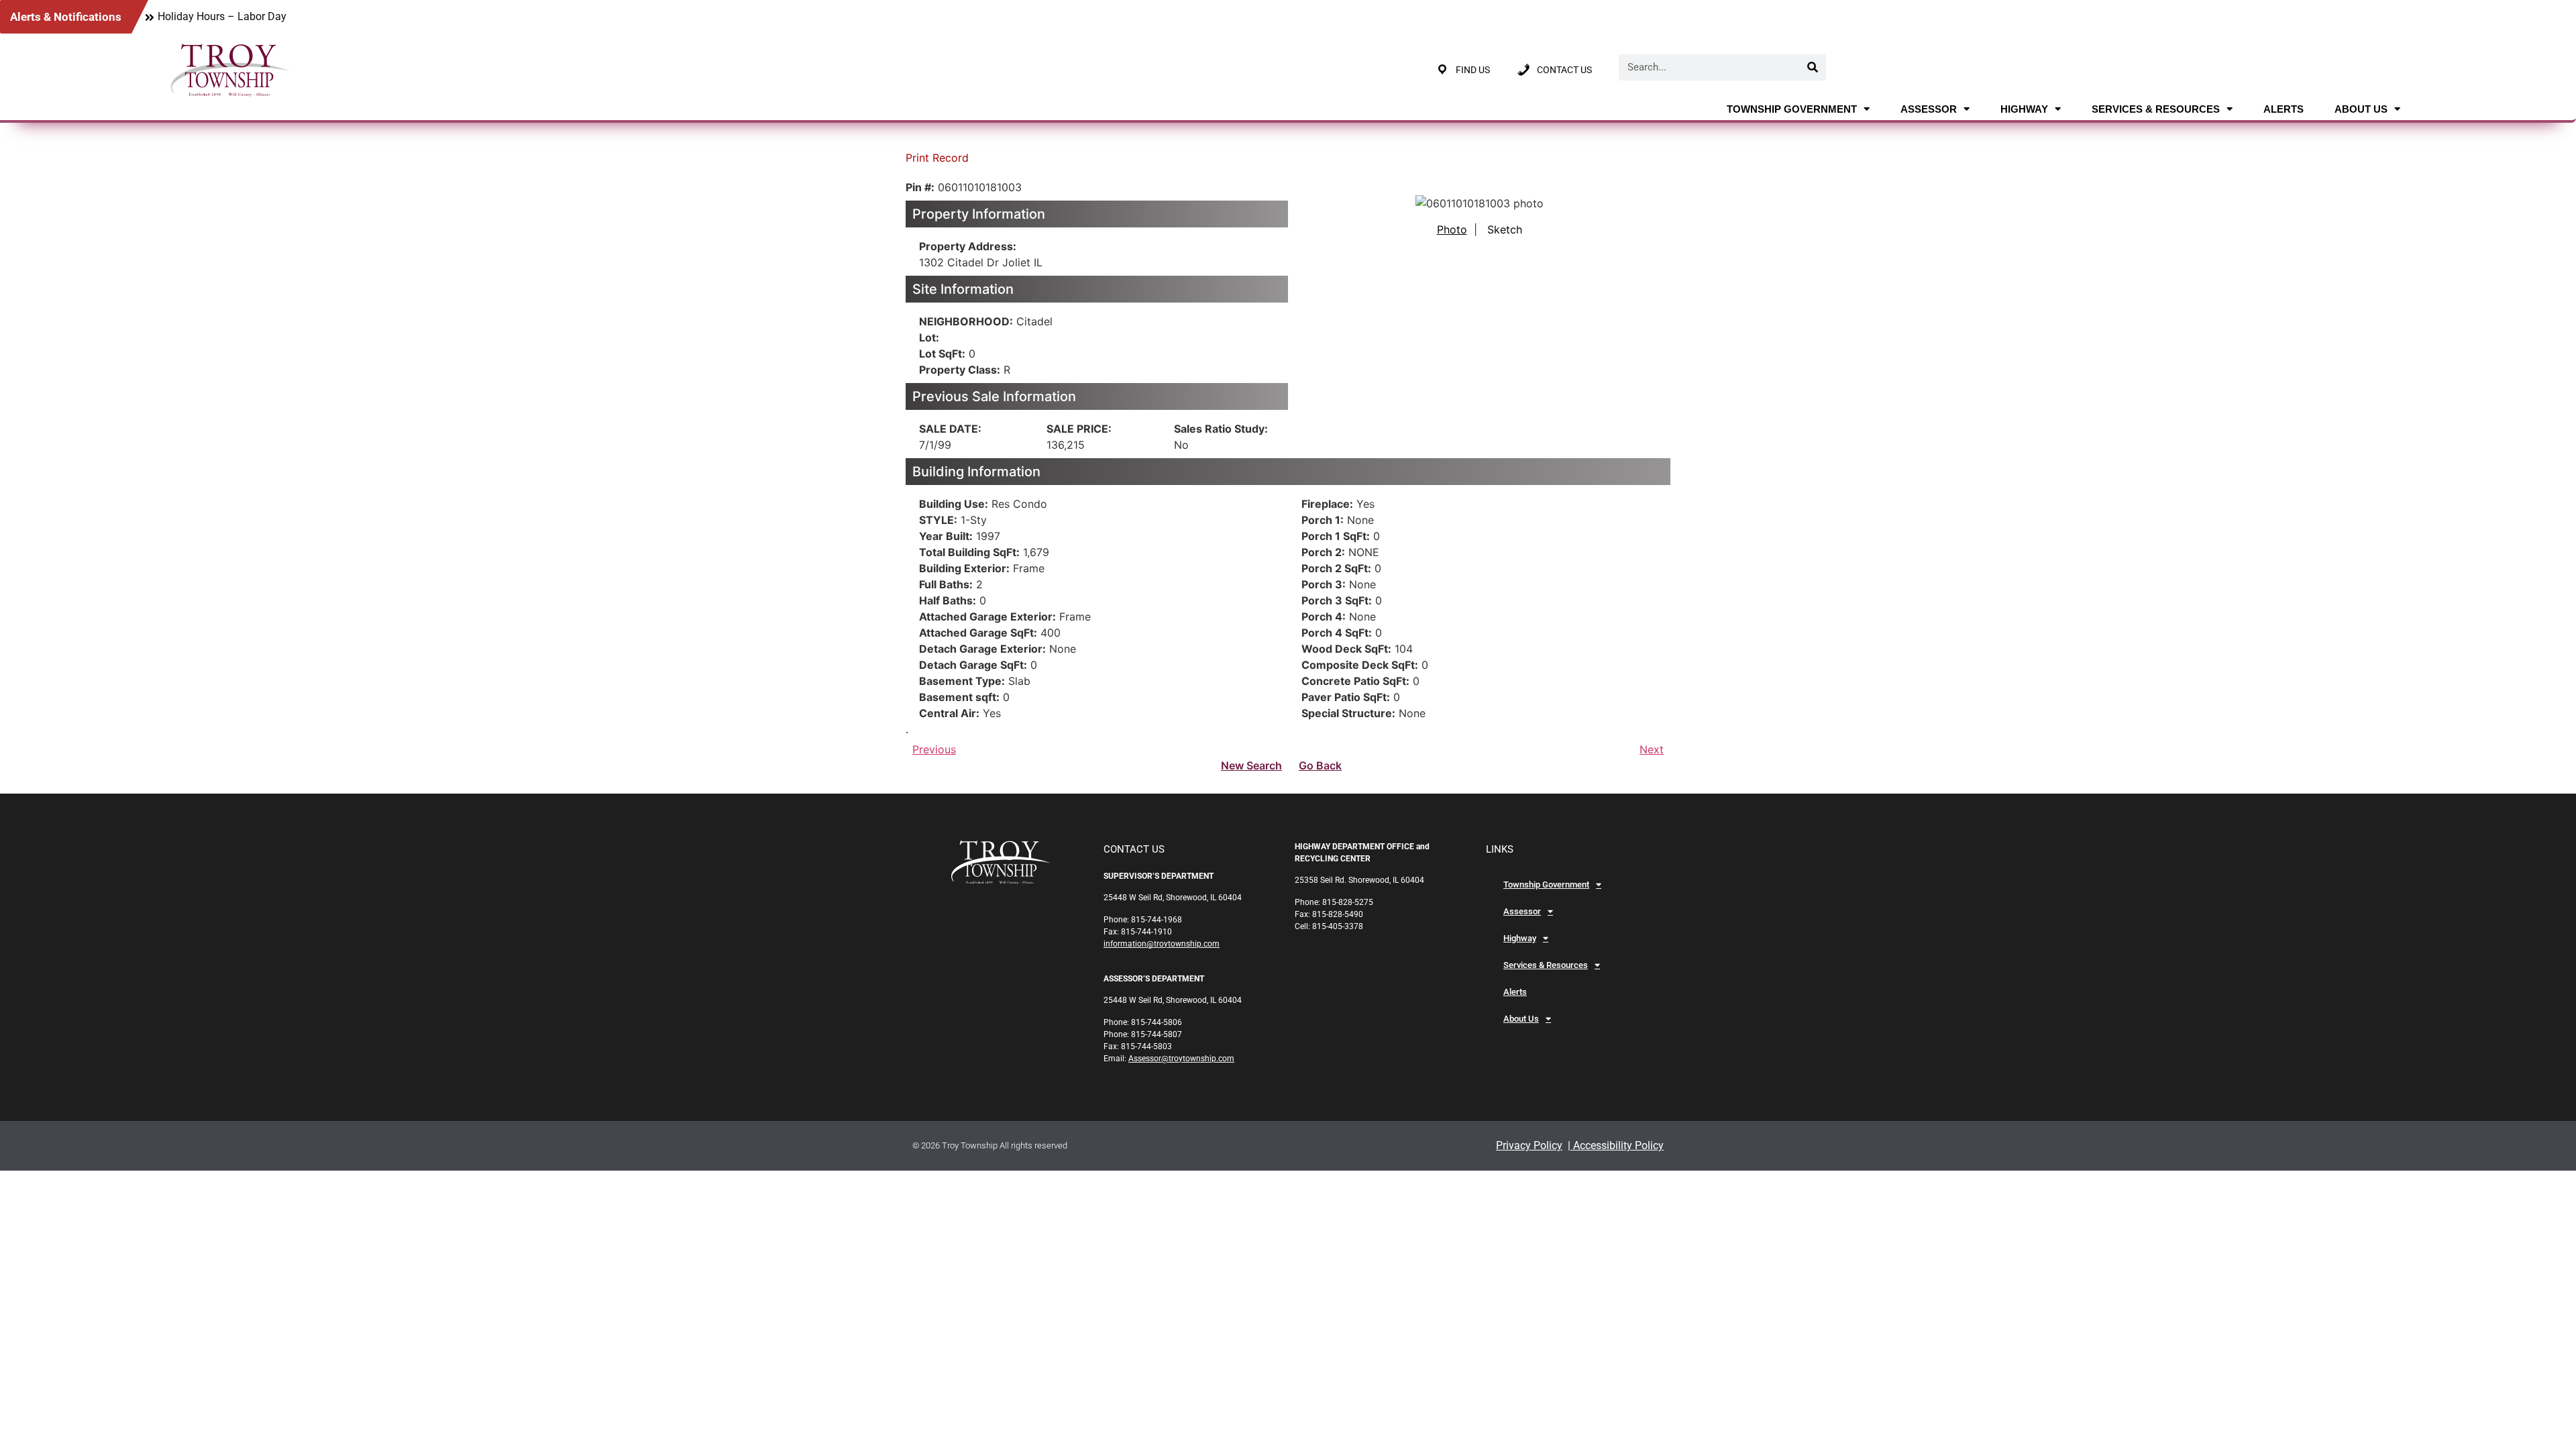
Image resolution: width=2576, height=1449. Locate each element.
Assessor (1929, 109)
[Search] (1813, 67)
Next (1652, 749)
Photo (1452, 229)
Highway (2024, 109)
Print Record (937, 158)
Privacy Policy (1529, 1145)
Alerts (2284, 109)
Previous (934, 749)
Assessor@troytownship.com (1181, 1059)
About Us (2361, 109)
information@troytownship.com (1162, 944)
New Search (1251, 765)
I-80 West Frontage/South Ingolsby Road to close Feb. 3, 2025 (304, 16)
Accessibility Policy (1617, 1145)
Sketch (1505, 229)
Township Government (1792, 109)
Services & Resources (2156, 109)
